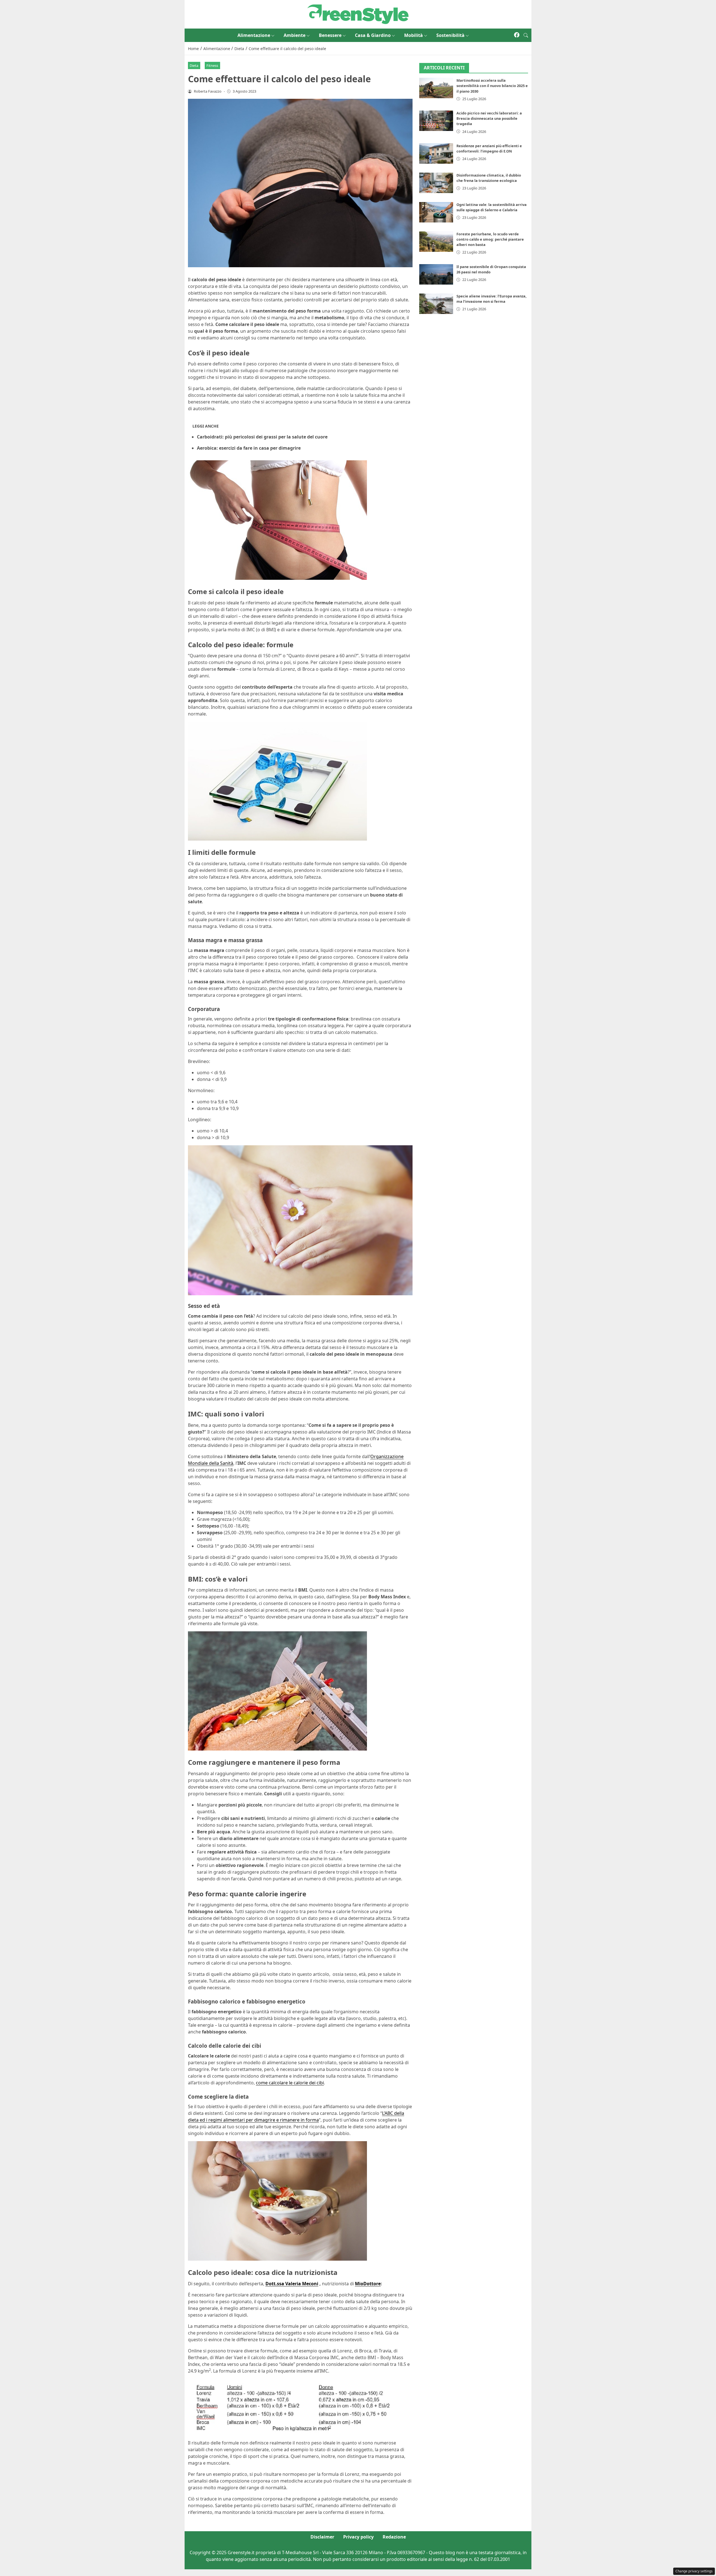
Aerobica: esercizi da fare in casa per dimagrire (249, 448)
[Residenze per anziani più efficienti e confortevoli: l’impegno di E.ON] (436, 153)
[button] (526, 35)
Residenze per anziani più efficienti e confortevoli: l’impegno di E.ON (489, 148)
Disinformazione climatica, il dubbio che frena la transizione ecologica (489, 178)
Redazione (394, 2537)
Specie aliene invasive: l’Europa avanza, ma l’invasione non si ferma (492, 299)
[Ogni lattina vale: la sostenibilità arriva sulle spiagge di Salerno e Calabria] (436, 212)
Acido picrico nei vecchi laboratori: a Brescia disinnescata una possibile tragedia (489, 118)
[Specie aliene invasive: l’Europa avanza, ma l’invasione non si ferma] (436, 304)
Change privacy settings (694, 2571)
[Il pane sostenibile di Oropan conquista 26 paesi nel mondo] (436, 274)
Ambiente (295, 35)
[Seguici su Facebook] (517, 35)
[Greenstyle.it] (358, 14)
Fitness (212, 65)
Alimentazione (254, 35)
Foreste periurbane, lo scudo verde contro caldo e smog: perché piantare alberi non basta (490, 239)
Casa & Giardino (373, 35)
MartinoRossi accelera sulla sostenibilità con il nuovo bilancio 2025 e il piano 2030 (492, 86)
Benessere (330, 35)
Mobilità (414, 35)
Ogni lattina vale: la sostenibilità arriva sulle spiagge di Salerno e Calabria (492, 207)
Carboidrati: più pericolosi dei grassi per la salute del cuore (262, 437)
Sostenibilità (450, 35)
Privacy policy (358, 2537)
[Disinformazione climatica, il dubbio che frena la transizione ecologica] (436, 183)
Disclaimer (322, 2537)
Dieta (194, 65)
